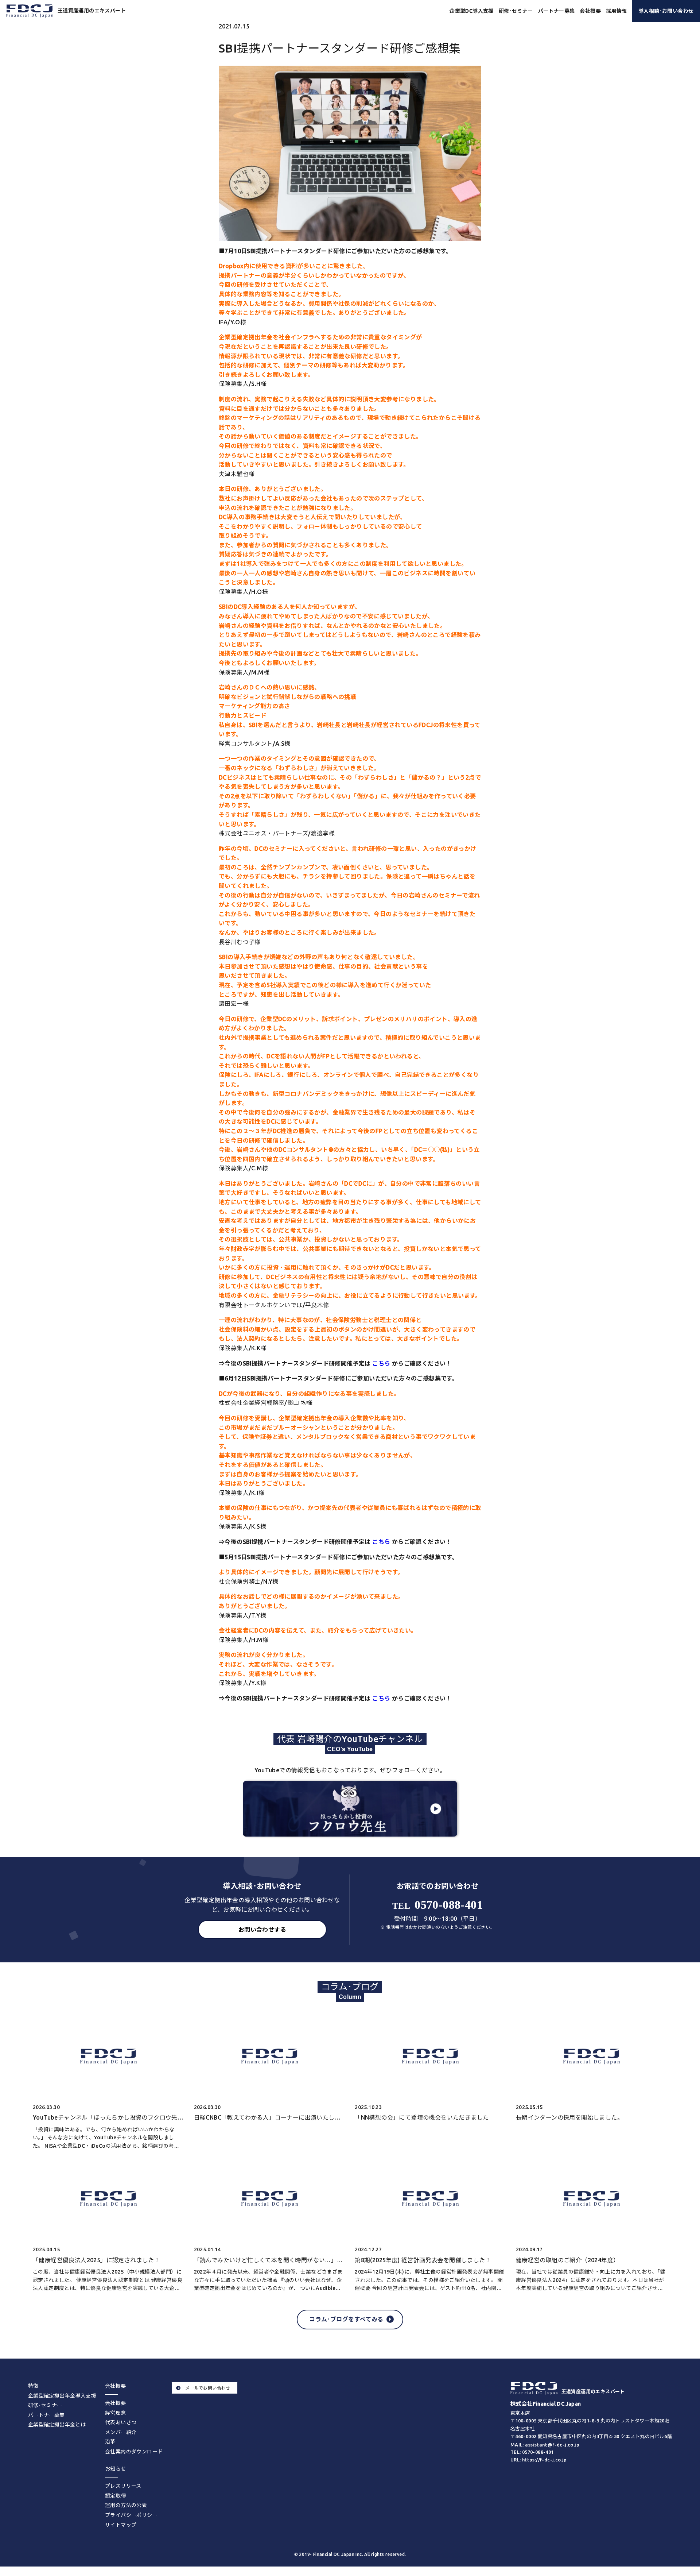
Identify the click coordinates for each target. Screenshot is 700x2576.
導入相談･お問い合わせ (666, 11)
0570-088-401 (437, 1905)
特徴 (33, 2386)
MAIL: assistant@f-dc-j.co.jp (545, 2445)
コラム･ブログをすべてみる (346, 2319)
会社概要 (116, 2403)
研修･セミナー (516, 11)
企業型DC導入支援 (472, 11)
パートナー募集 (557, 11)
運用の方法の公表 (126, 2505)
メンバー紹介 (121, 2432)
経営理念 (116, 2413)
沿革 (110, 2442)
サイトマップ (121, 2525)
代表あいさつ (121, 2422)
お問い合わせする (262, 1930)
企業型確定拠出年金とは (57, 2425)
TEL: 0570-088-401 (532, 2452)
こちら (381, 1363)
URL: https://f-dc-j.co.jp (539, 2460)
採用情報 (617, 11)
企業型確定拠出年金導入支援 (62, 2396)
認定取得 (116, 2496)
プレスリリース (123, 2486)
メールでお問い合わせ (208, 2388)
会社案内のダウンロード (134, 2452)
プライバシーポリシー (131, 2515)
